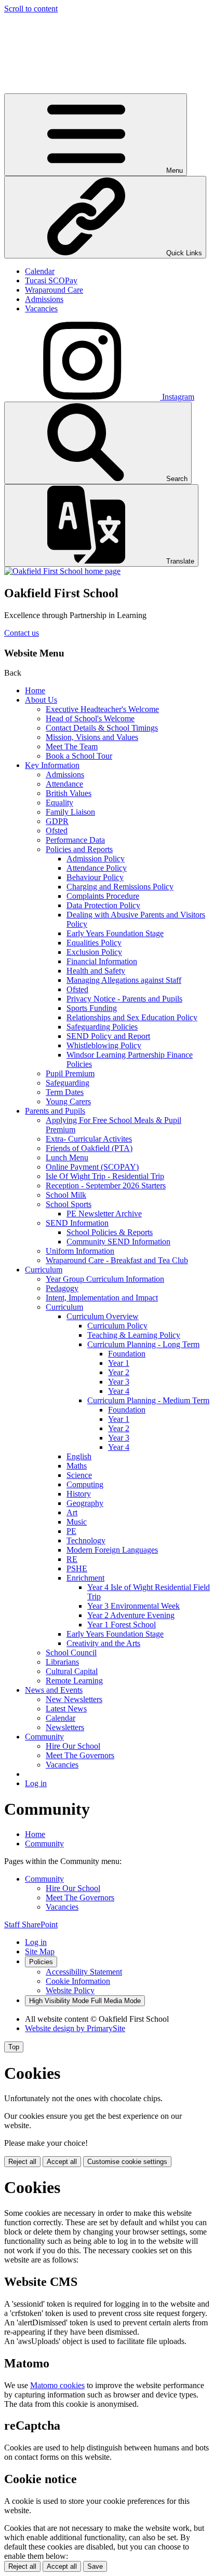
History (79, 1494)
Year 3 (119, 1382)
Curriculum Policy (117, 1326)
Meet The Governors (80, 1755)
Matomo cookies (57, 2385)
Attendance (64, 784)
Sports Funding (92, 1008)
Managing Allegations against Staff (124, 980)
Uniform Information (80, 1251)
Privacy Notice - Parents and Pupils (124, 999)
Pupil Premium (70, 1073)
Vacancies (41, 309)
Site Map (40, 1951)
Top (14, 2047)
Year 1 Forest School (122, 1625)
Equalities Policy (94, 943)
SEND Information (77, 1223)
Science (79, 1475)
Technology (86, 1540)
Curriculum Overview (103, 1316)
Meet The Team (72, 746)
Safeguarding (68, 1083)
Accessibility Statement (84, 1972)
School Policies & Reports (110, 1232)
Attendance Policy (97, 868)
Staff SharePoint (31, 1924)
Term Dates (65, 1092)
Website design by (75, 2028)
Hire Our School (73, 1746)
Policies (41, 1962)
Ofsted (57, 831)
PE (71, 1531)
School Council (71, 1653)
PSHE (77, 1568)
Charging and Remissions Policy (120, 887)
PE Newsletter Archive (104, 1214)
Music (77, 1522)
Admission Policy (96, 859)
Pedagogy (62, 1288)
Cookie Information (78, 1981)
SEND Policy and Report (108, 1036)
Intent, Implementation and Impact (102, 1298)
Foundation (127, 1354)
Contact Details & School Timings (102, 728)
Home (35, 690)
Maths (77, 1466)
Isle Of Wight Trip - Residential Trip (105, 1176)
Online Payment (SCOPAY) (92, 1167)
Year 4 (119, 1391)
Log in (36, 1783)
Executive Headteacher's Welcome (102, 709)
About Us (41, 700)
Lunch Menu (67, 1157)
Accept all (62, 2162)
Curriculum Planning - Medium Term (148, 1400)
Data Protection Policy (103, 905)
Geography (85, 1503)
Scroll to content (31, 9)
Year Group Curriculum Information (105, 1279)
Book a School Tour (79, 756)
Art (72, 1512)
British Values (69, 793)
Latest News (66, 1709)
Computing (85, 1484)
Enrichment (85, 1578)
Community (44, 1737)
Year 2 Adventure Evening (131, 1615)
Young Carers (68, 1101)
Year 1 (119, 1363)
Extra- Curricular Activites (89, 1139)
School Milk (66, 1195)
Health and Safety (96, 971)
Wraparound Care (54, 290)
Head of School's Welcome (90, 718)
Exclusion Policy (94, 952)
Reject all (22, 2162)
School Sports (69, 1204)
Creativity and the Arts (103, 1643)
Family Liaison (70, 812)
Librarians (62, 1662)
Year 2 (119, 1372)
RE (72, 1559)
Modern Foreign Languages (112, 1550)
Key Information (52, 765)
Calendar (40, 271)
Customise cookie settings (127, 2162)
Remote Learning (74, 1681)
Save (95, 2566)
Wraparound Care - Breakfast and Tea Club (117, 1260)
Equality (59, 803)
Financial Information (102, 961)
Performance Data (75, 840)
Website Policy (70, 1990)
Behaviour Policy (95, 877)
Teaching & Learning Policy (134, 1335)
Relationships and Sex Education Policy (132, 1017)
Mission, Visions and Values (92, 737)
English (79, 1456)
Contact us (22, 633)
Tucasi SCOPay (51, 280)
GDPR (57, 821)
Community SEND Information (118, 1242)
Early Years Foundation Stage (115, 933)
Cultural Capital (72, 1671)
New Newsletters (74, 1699)
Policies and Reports (79, 849)
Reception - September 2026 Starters (106, 1186)
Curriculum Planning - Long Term (143, 1344)
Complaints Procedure (103, 896)
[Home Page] (62, 571)
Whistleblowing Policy (104, 1045)
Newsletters (65, 1727)
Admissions (44, 299)
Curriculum (44, 1270)
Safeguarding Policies (102, 1027)
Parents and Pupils (55, 1111)
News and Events (54, 1690)
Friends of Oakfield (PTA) (89, 1148)
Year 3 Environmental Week (133, 1606)
